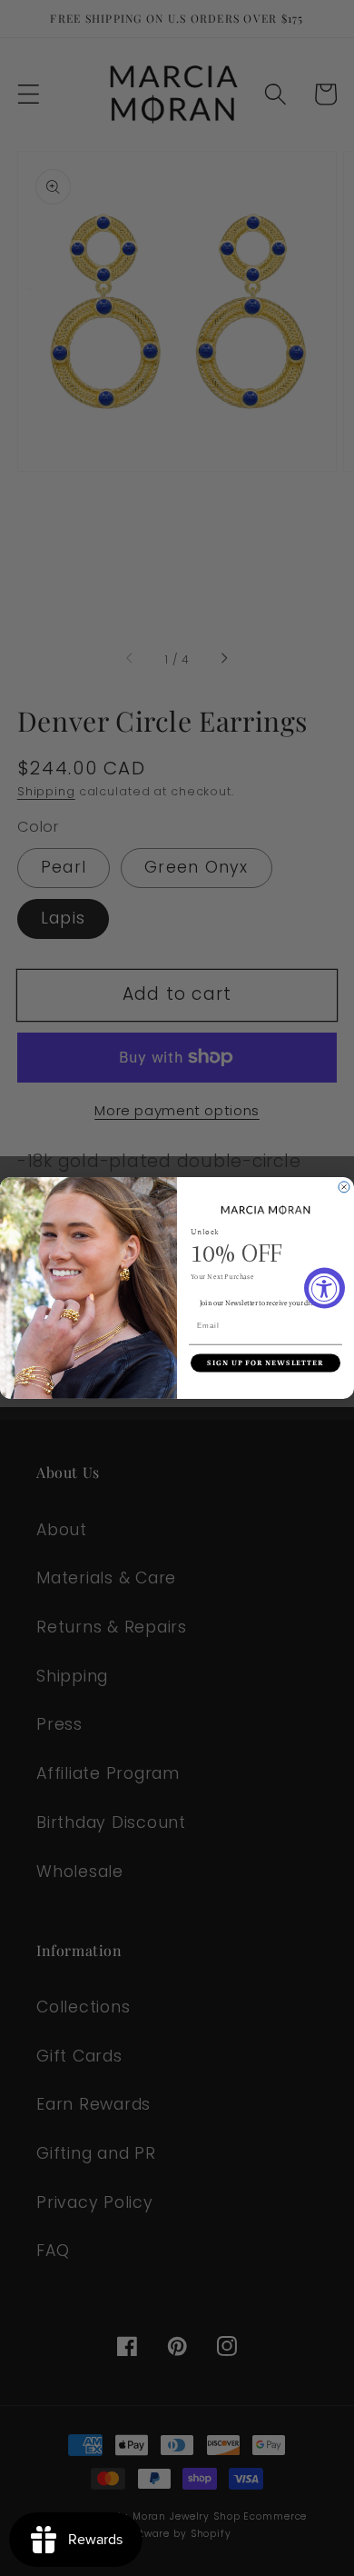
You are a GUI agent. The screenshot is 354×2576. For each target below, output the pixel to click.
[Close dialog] (344, 1187)
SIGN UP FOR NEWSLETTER (265, 1363)
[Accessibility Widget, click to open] (324, 1288)
